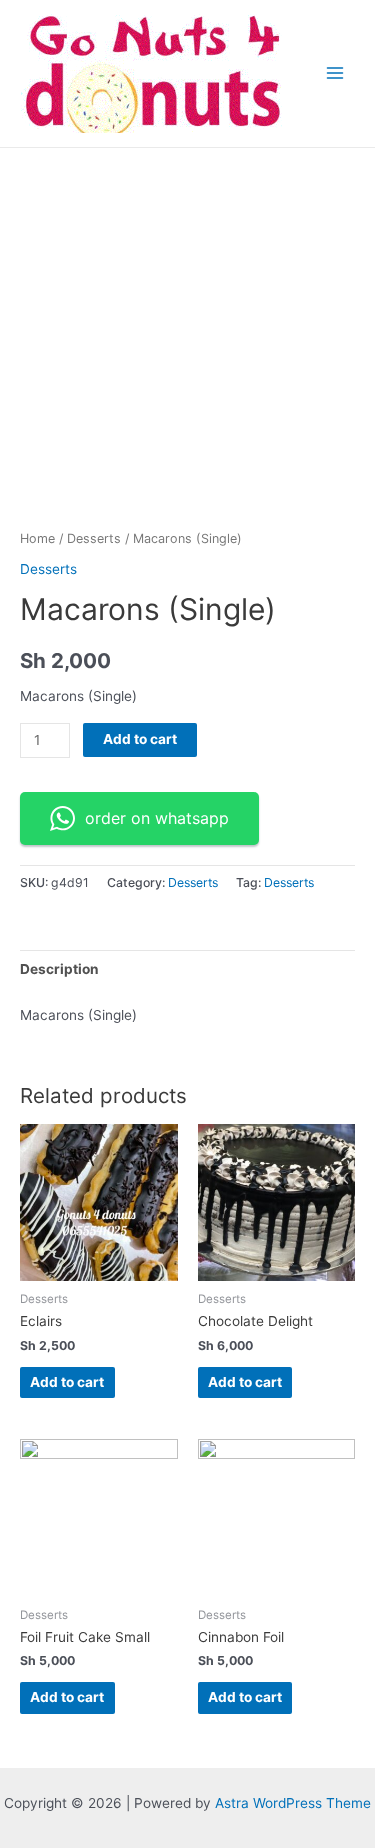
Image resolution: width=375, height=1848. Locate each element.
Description (59, 969)
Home (37, 538)
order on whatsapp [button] (157, 818)
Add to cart (140, 739)
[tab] (187, 969)
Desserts (94, 538)
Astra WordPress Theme (293, 1803)
